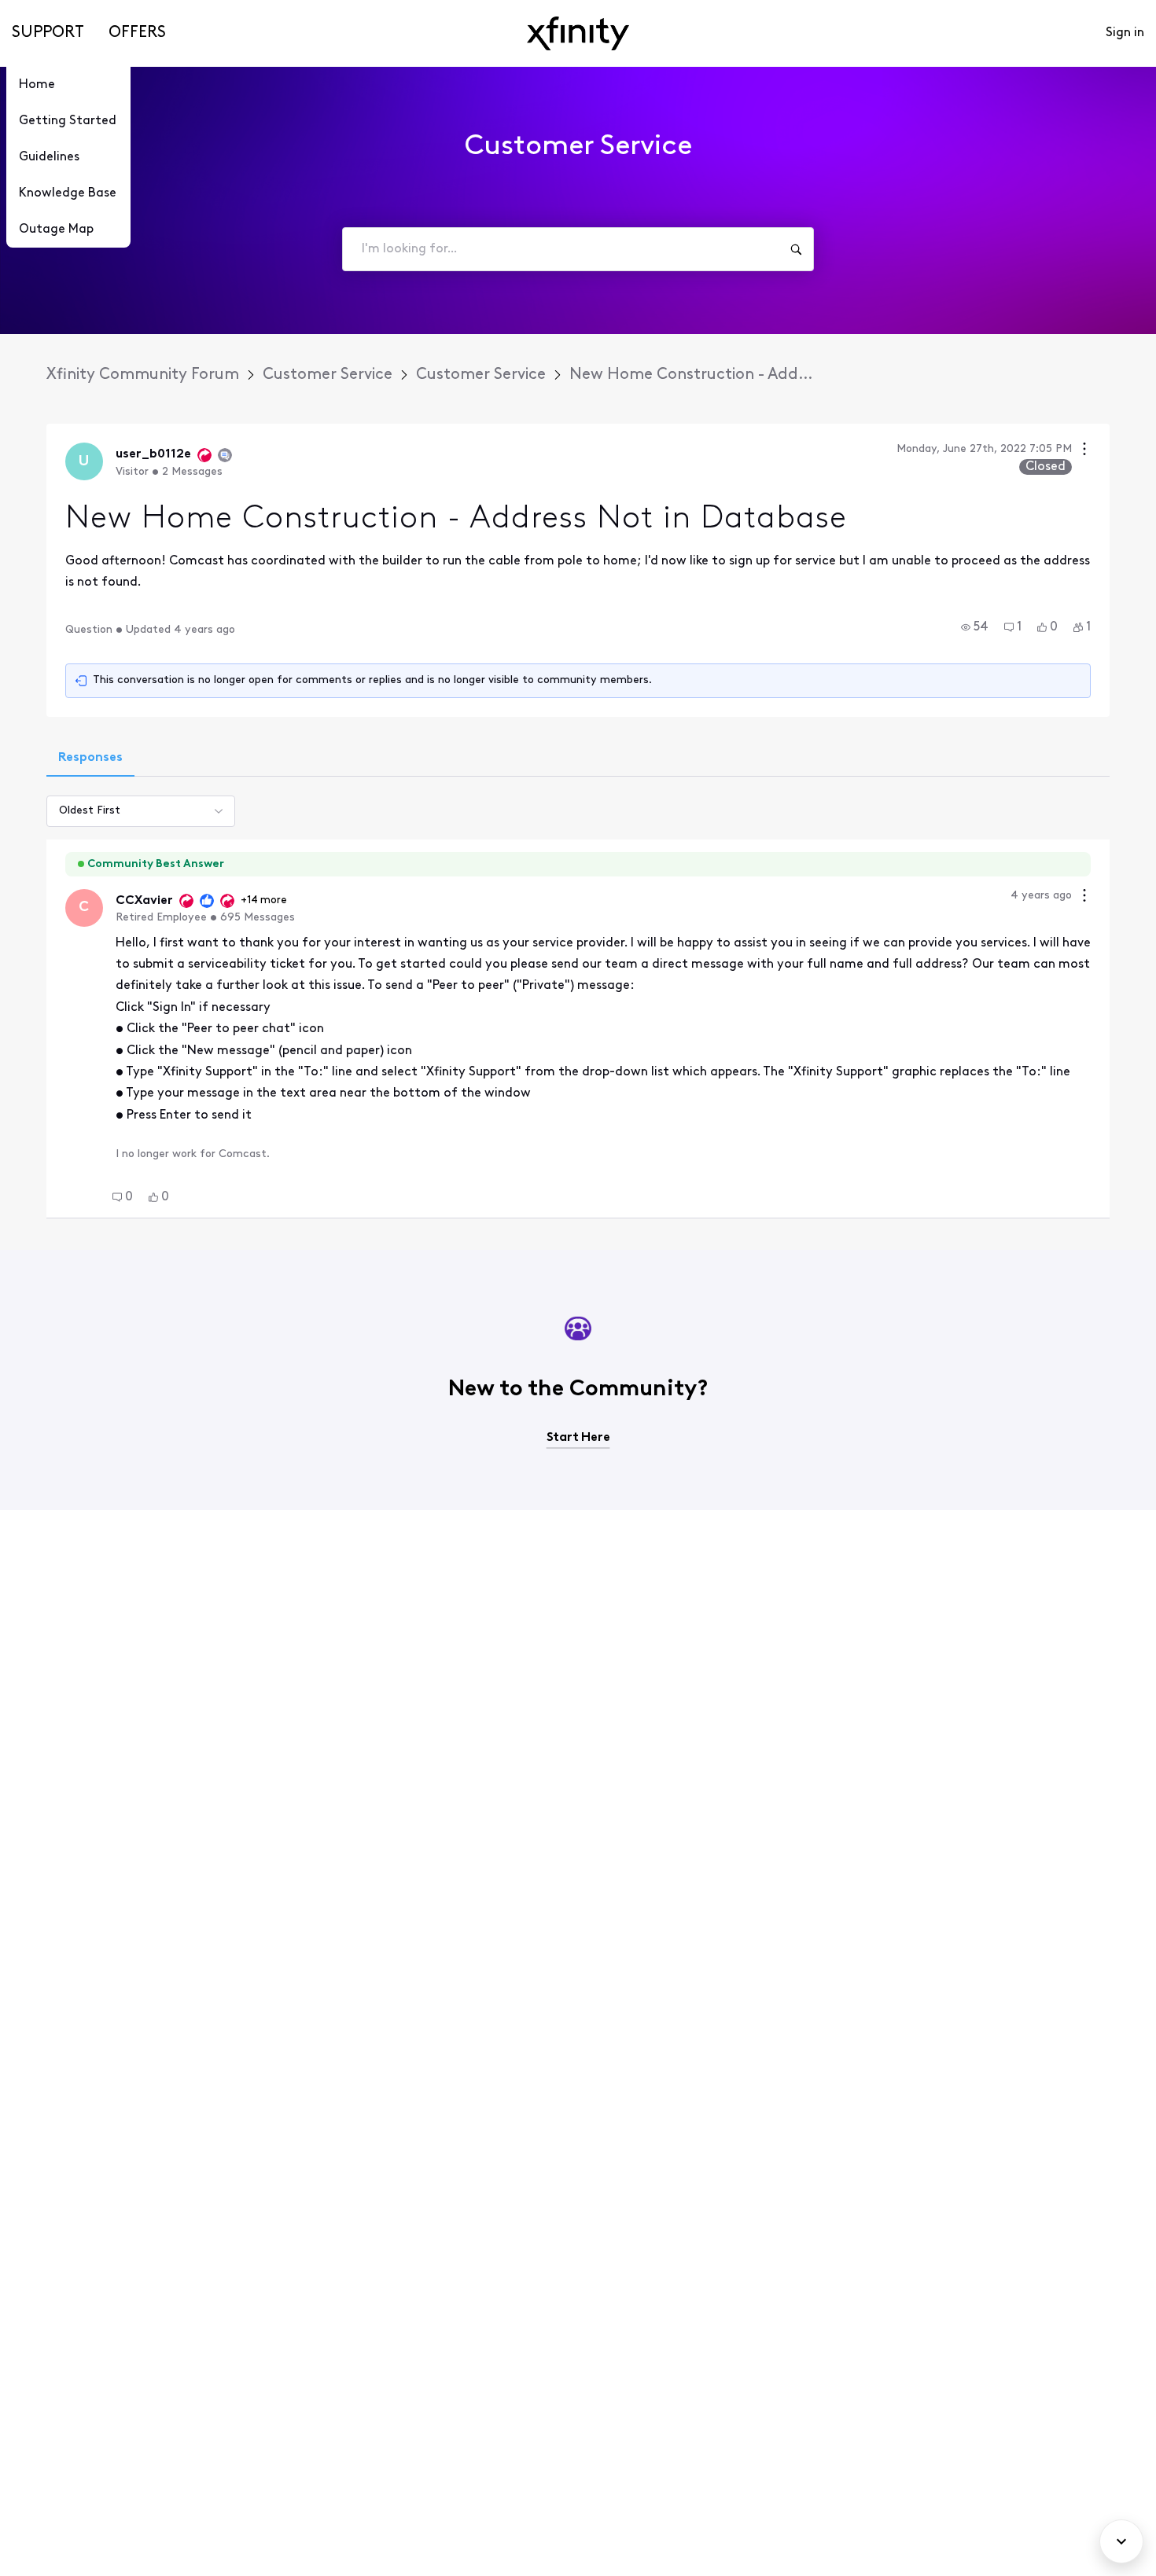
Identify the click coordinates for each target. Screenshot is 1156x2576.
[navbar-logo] (578, 33)
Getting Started (68, 121)
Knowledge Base (68, 193)
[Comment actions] (1084, 897)
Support (48, 33)
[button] (975, 627)
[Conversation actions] (1084, 451)
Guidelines (49, 157)
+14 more (264, 900)
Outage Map (56, 230)
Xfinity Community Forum (143, 375)
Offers (137, 33)
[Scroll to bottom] (1121, 2541)
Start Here (578, 1438)
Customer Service (328, 375)
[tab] (90, 759)
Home (37, 85)
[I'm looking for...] (796, 249)
